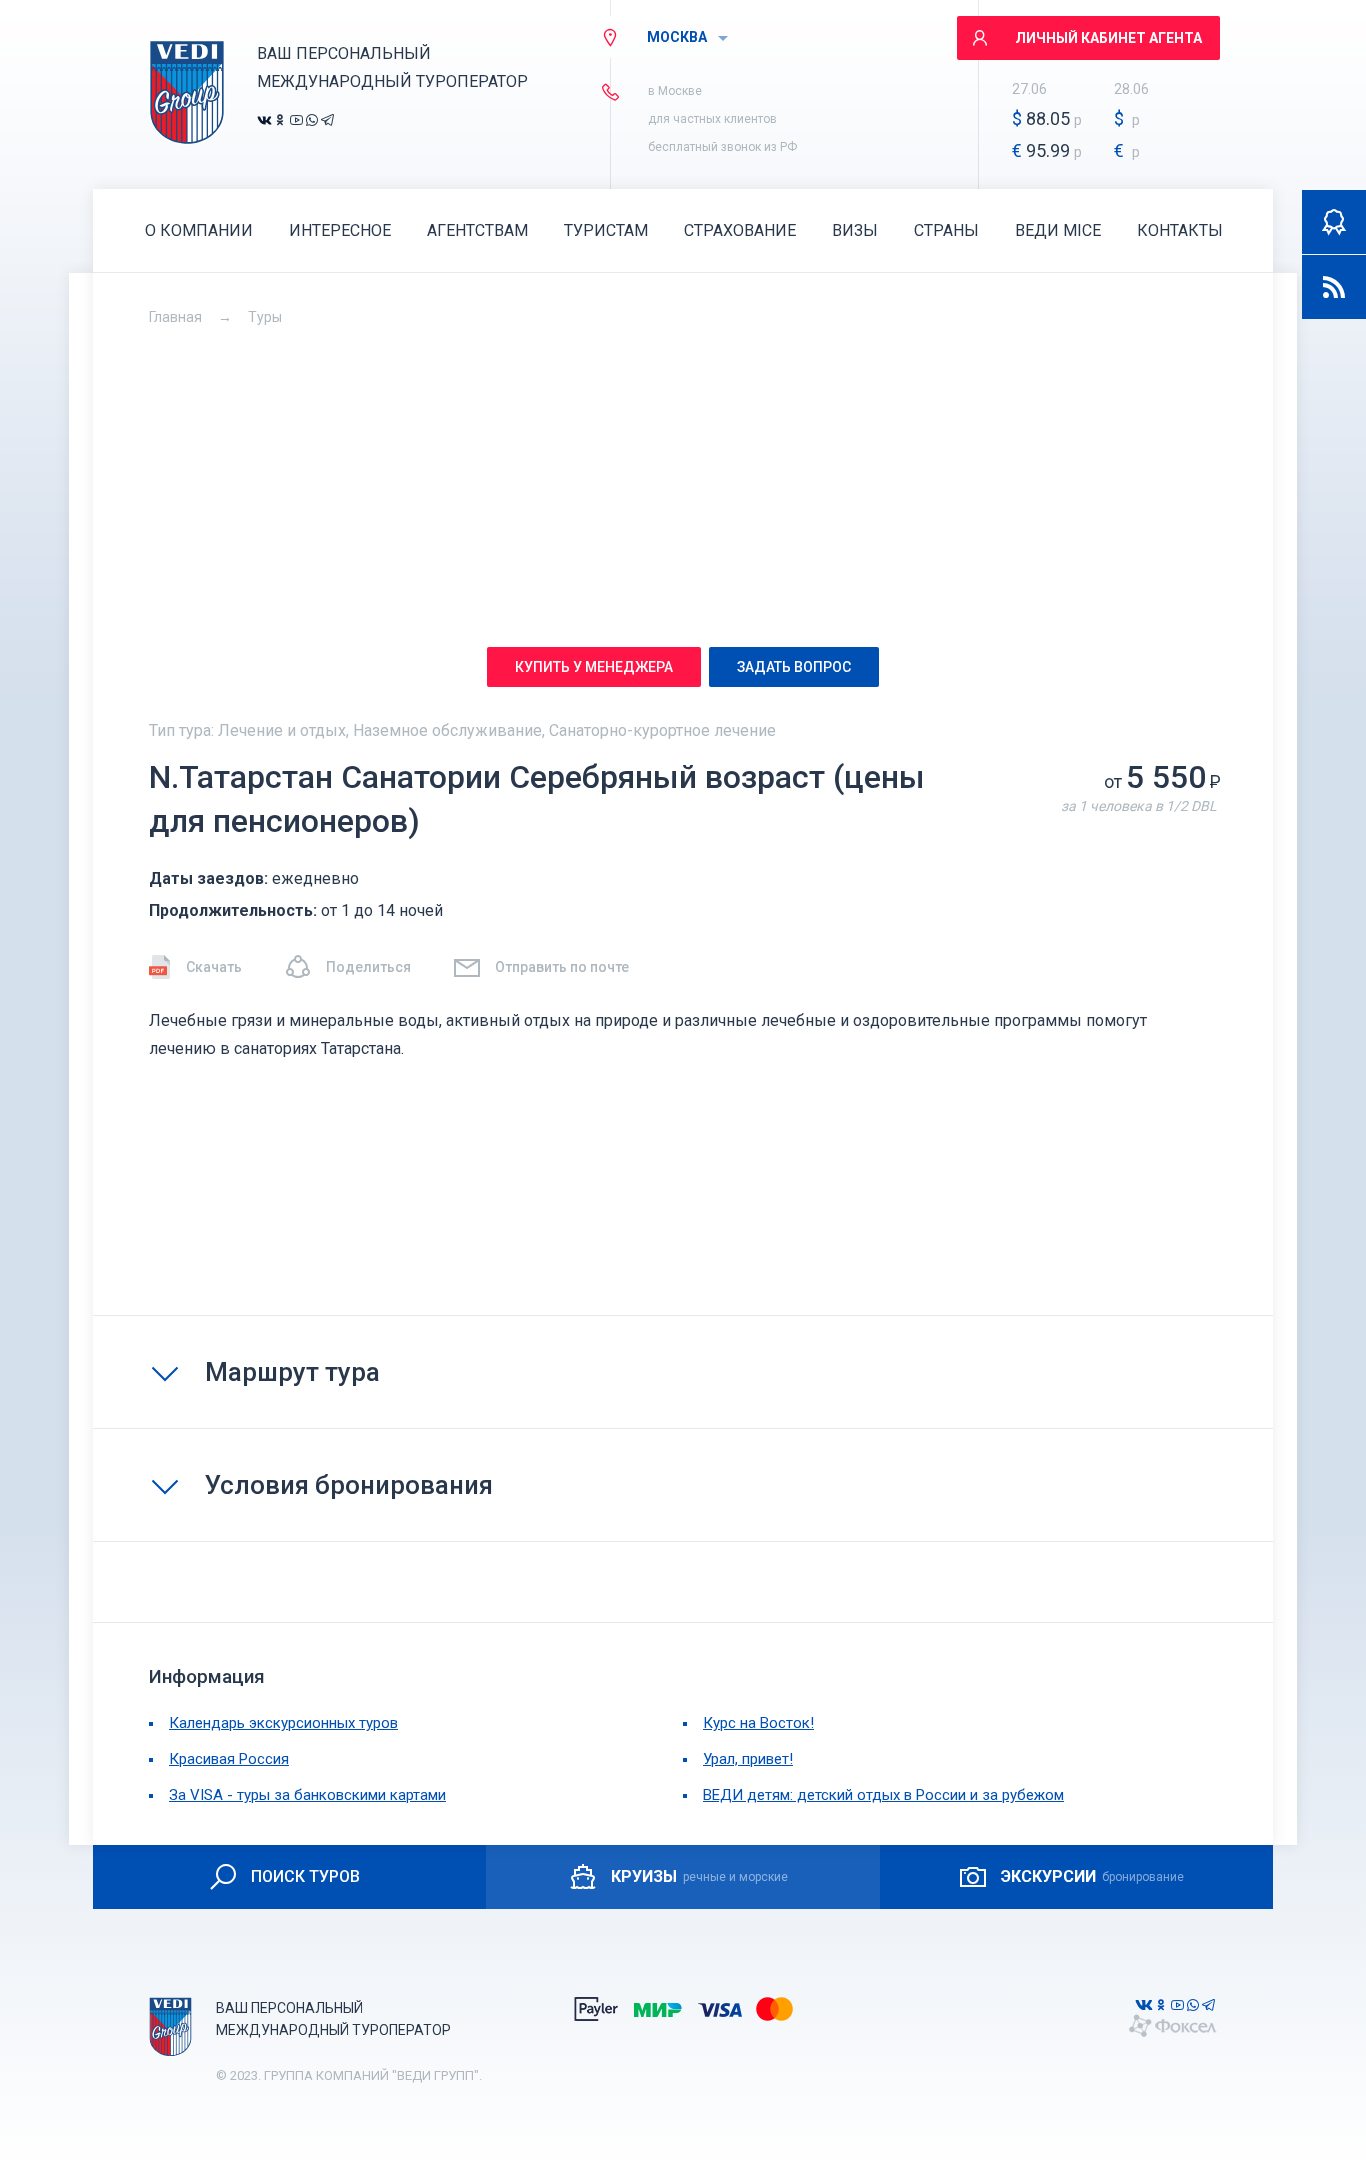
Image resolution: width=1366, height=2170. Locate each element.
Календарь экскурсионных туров (283, 1723)
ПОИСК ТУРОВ (305, 1876)
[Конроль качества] (1334, 222)
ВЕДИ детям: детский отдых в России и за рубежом (883, 1795)
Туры (265, 317)
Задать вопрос (794, 667)
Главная (175, 317)
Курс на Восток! (758, 1723)
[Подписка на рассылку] (1334, 287)
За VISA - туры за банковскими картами (307, 1795)
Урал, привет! (748, 1759)
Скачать (214, 967)
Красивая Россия (229, 1759)
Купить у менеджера (594, 667)
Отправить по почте (562, 967)
